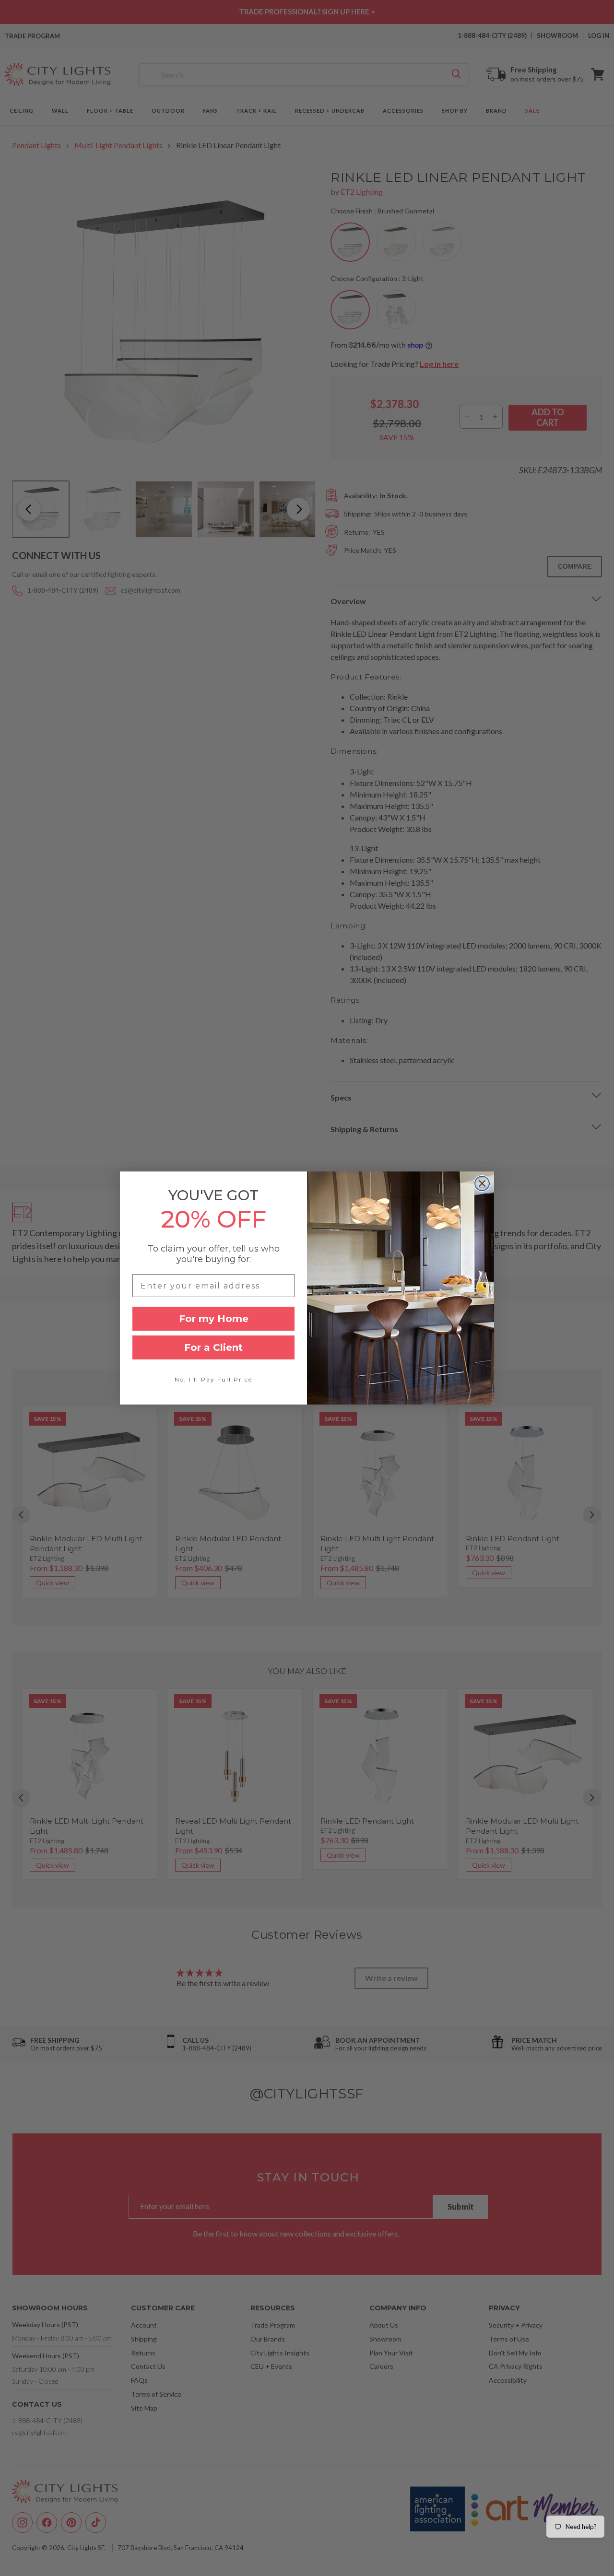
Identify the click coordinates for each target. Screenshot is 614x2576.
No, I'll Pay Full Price (213, 1379)
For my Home (214, 1319)
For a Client (213, 1347)
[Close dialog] (482, 1183)
